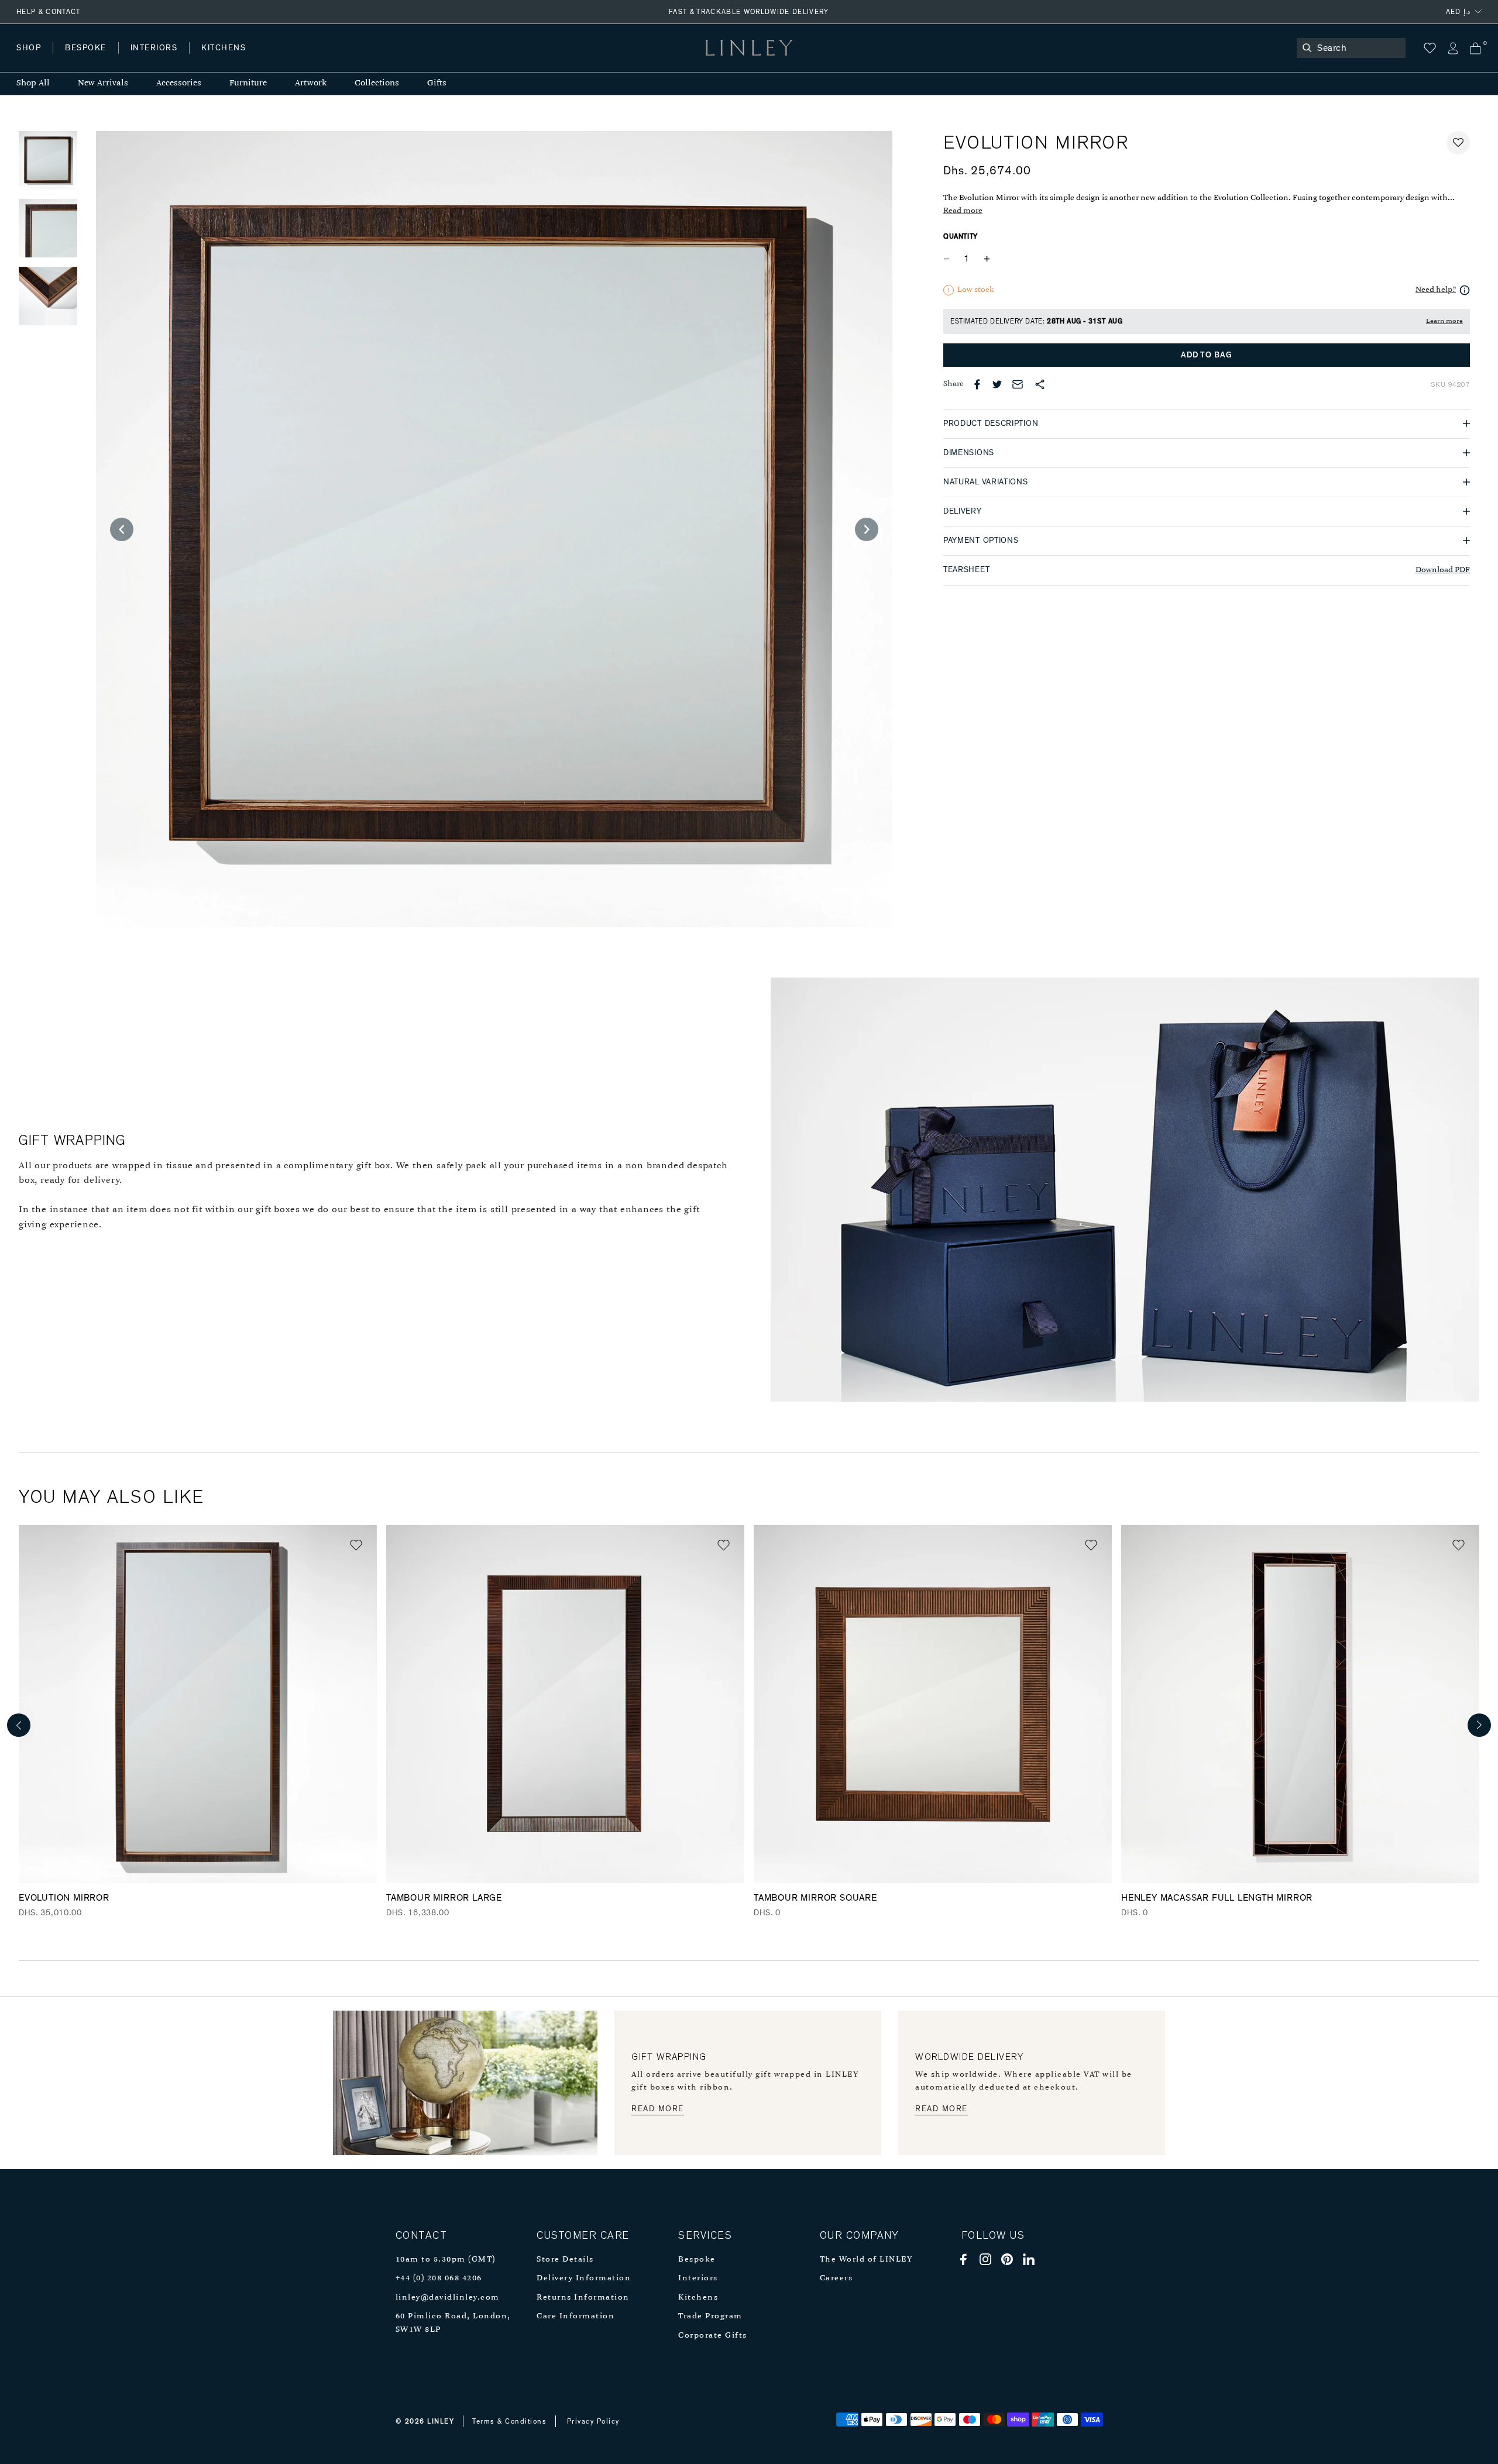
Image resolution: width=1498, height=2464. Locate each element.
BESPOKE (86, 48)
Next (1479, 1725)
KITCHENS (224, 48)
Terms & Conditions (509, 2421)
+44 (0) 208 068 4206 (439, 2278)
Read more (963, 211)
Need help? (1436, 290)
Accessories (179, 83)
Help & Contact (49, 12)
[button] (1458, 143)
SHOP (29, 48)
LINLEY (441, 2421)
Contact (276, 59)
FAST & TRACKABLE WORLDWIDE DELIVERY (749, 12)
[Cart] (1475, 48)
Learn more (1444, 321)
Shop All (33, 83)
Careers (836, 2278)
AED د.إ (1458, 12)
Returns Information (583, 2298)
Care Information (576, 2316)
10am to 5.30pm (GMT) (446, 2260)
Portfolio (215, 59)
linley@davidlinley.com (448, 2298)
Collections (377, 83)
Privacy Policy (593, 2421)
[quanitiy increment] (987, 259)
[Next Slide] (867, 529)
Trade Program (710, 2316)
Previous (19, 1725)
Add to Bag (1206, 355)
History (155, 59)
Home (28, 59)
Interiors (698, 2278)
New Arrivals (103, 83)
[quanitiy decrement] (949, 259)
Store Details (565, 2260)
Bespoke (697, 2260)
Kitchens (698, 2298)
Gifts (437, 83)
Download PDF (1443, 570)
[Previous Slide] (122, 529)
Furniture (248, 83)
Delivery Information (584, 2278)
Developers (90, 59)
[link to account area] (1453, 48)
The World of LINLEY (866, 2260)
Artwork (311, 83)
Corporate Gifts (713, 2336)
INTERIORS (154, 48)
